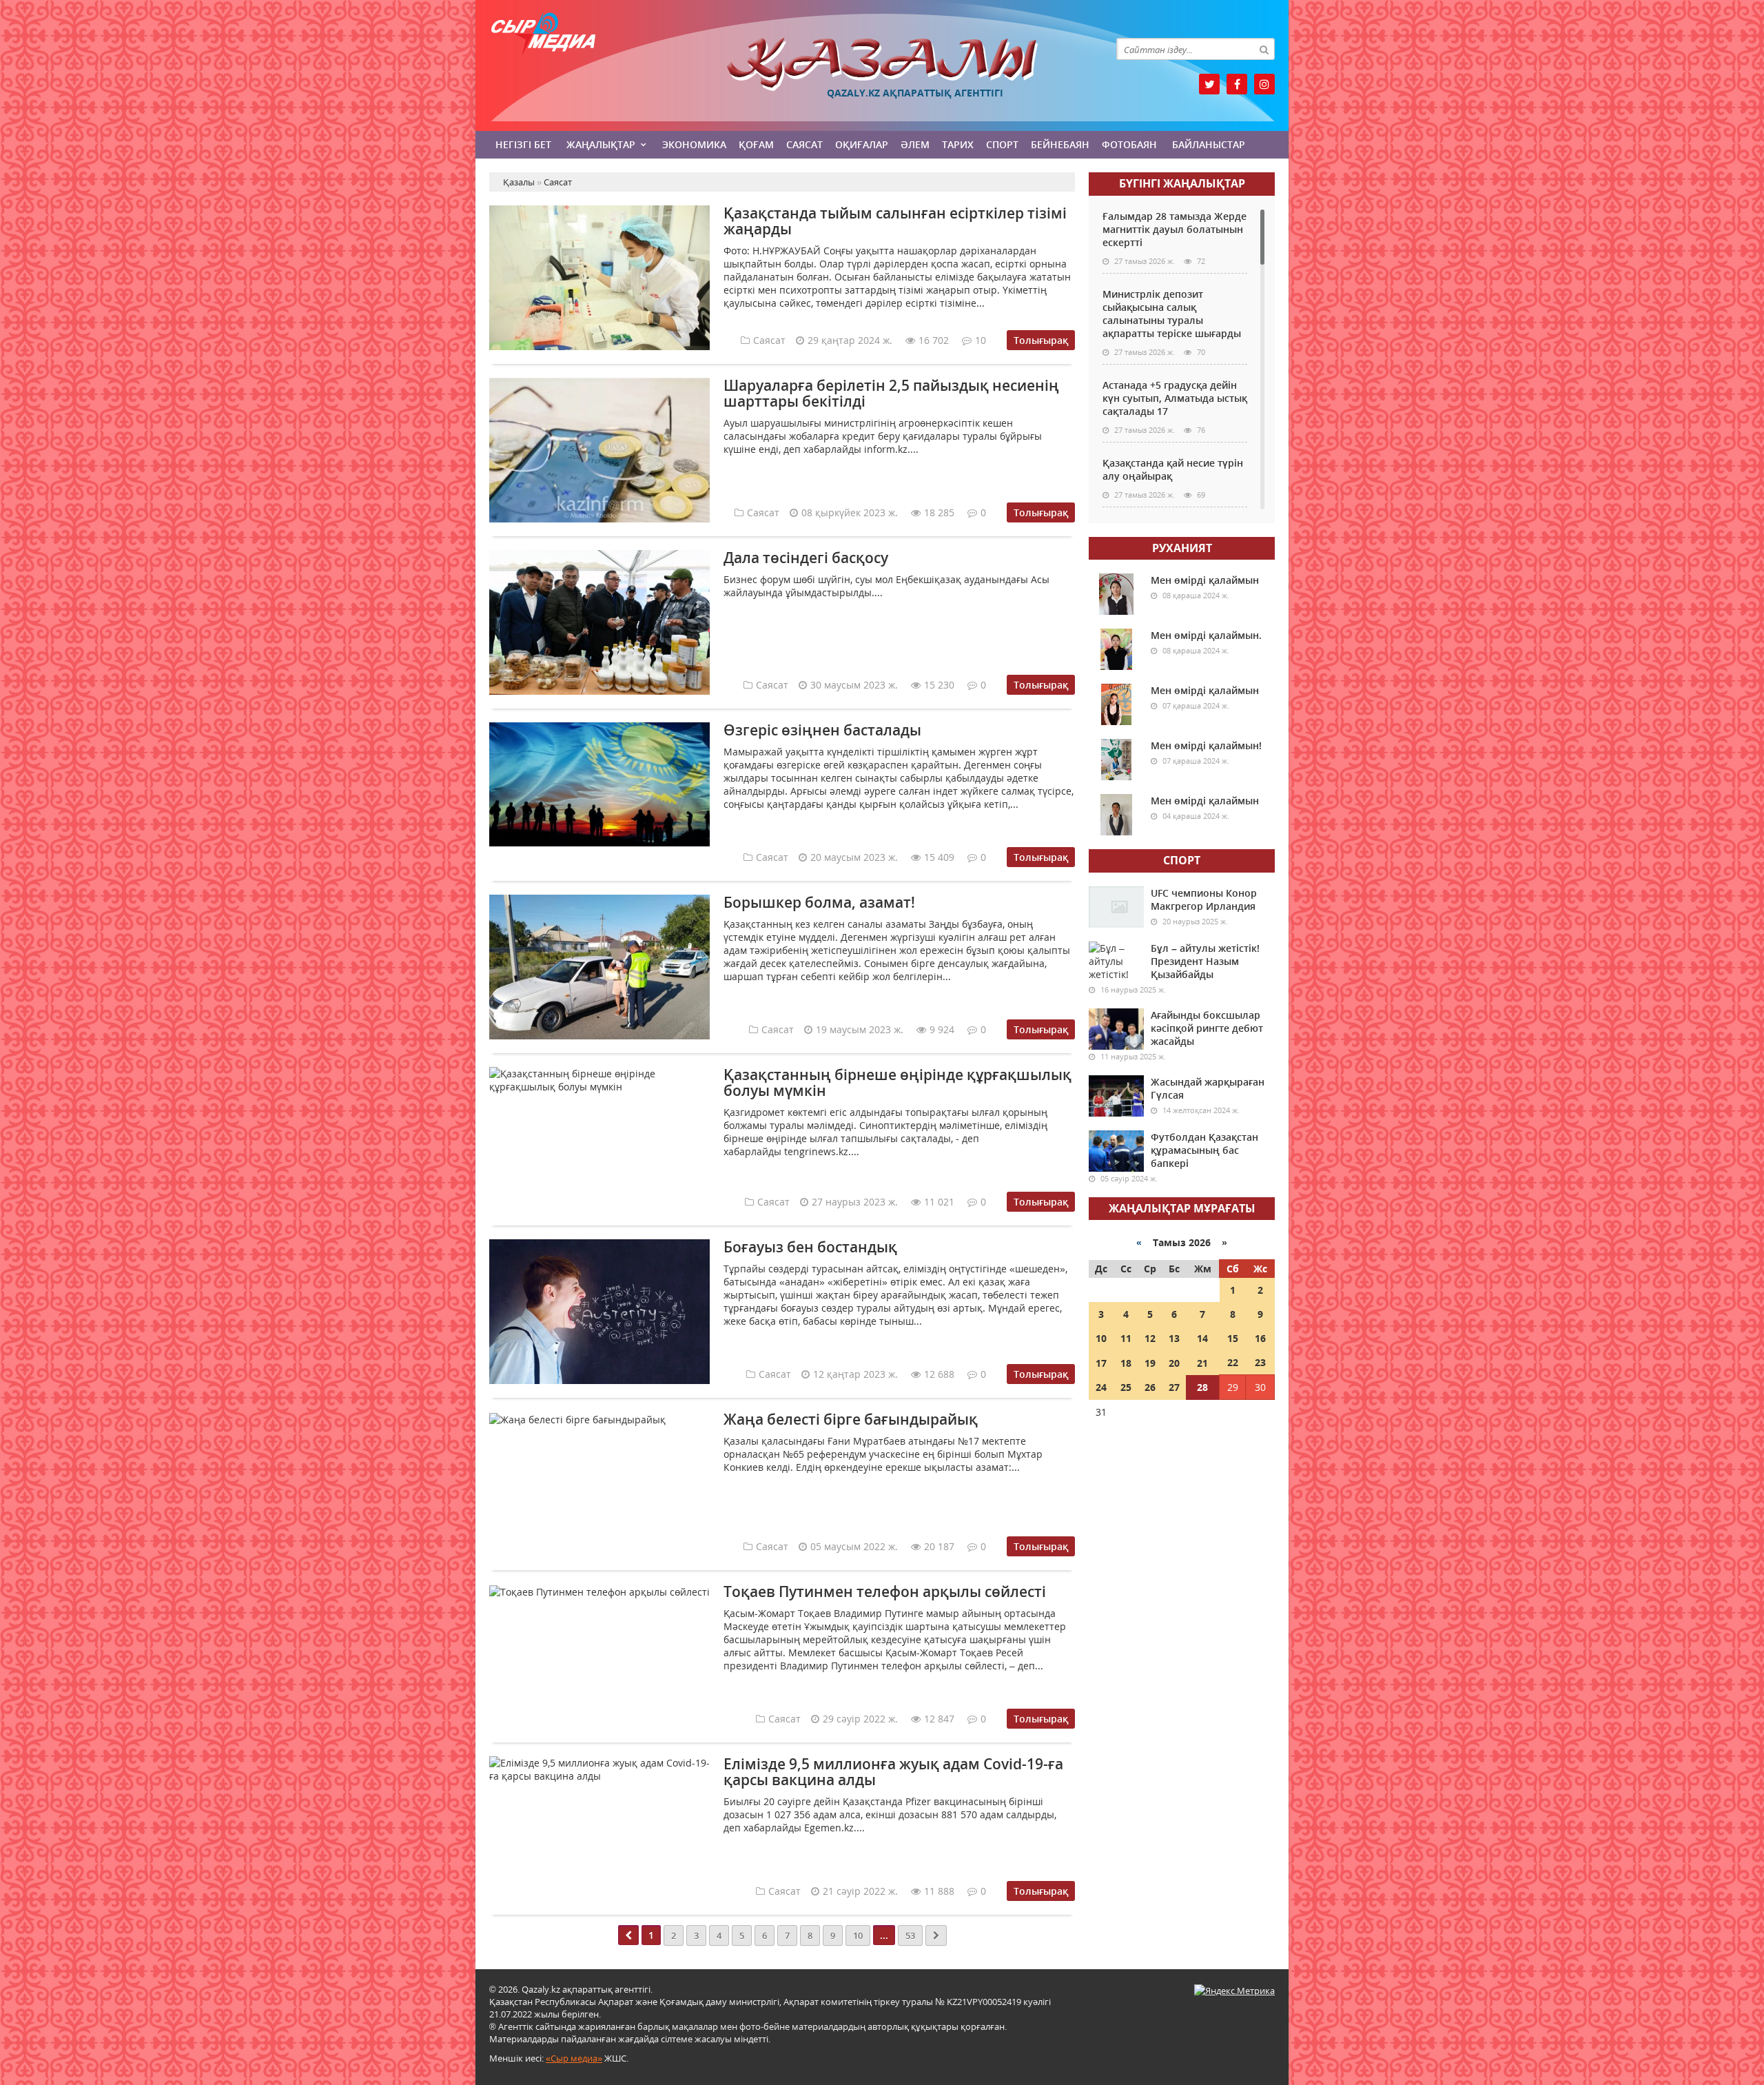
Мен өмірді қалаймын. (1206, 635)
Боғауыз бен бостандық (810, 1247)
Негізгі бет (523, 144)
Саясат (804, 144)
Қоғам (756, 144)
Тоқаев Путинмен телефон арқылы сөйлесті (885, 1591)
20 (1174, 1363)
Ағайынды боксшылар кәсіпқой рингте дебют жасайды (1207, 1028)
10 (858, 1935)
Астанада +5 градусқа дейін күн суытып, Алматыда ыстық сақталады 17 (1175, 398)
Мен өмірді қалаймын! (1206, 745)
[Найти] (1264, 49)
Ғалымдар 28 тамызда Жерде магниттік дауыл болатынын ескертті (1175, 229)
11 (1126, 1338)
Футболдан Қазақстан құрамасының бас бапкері (1204, 1150)
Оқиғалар (862, 144)
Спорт (1002, 144)
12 (1150, 1338)
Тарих (958, 144)
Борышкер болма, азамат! (819, 902)
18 (1126, 1363)
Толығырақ (1041, 340)
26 (1150, 1387)
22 (1233, 1362)
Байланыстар (1209, 144)
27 (1174, 1387)
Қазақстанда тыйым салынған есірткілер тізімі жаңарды (895, 221)
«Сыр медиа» (574, 2058)
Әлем (915, 144)
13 (1174, 1338)
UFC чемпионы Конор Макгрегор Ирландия (1204, 899)
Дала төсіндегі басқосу (806, 558)
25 (1126, 1387)
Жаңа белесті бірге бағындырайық (851, 1419)
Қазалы (882, 64)
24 (1101, 1387)
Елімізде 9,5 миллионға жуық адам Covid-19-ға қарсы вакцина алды (893, 1772)
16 (1260, 1338)
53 (910, 1935)
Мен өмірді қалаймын (1205, 580)
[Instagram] (1264, 84)
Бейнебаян (1060, 144)
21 (1202, 1363)
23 (1260, 1362)
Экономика (694, 144)
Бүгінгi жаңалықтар (1182, 183)
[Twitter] (1209, 84)
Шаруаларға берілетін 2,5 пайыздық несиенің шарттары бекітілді (891, 393)
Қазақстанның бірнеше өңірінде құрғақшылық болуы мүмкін (898, 1082)
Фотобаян (1129, 144)
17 (1101, 1363)
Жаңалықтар (601, 144)
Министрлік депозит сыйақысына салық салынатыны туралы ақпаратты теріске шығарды (1172, 314)
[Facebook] (1237, 84)
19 (1150, 1363)
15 (1233, 1338)
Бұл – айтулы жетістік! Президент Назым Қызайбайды (1205, 961)
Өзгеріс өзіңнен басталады (822, 730)
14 (1202, 1338)
